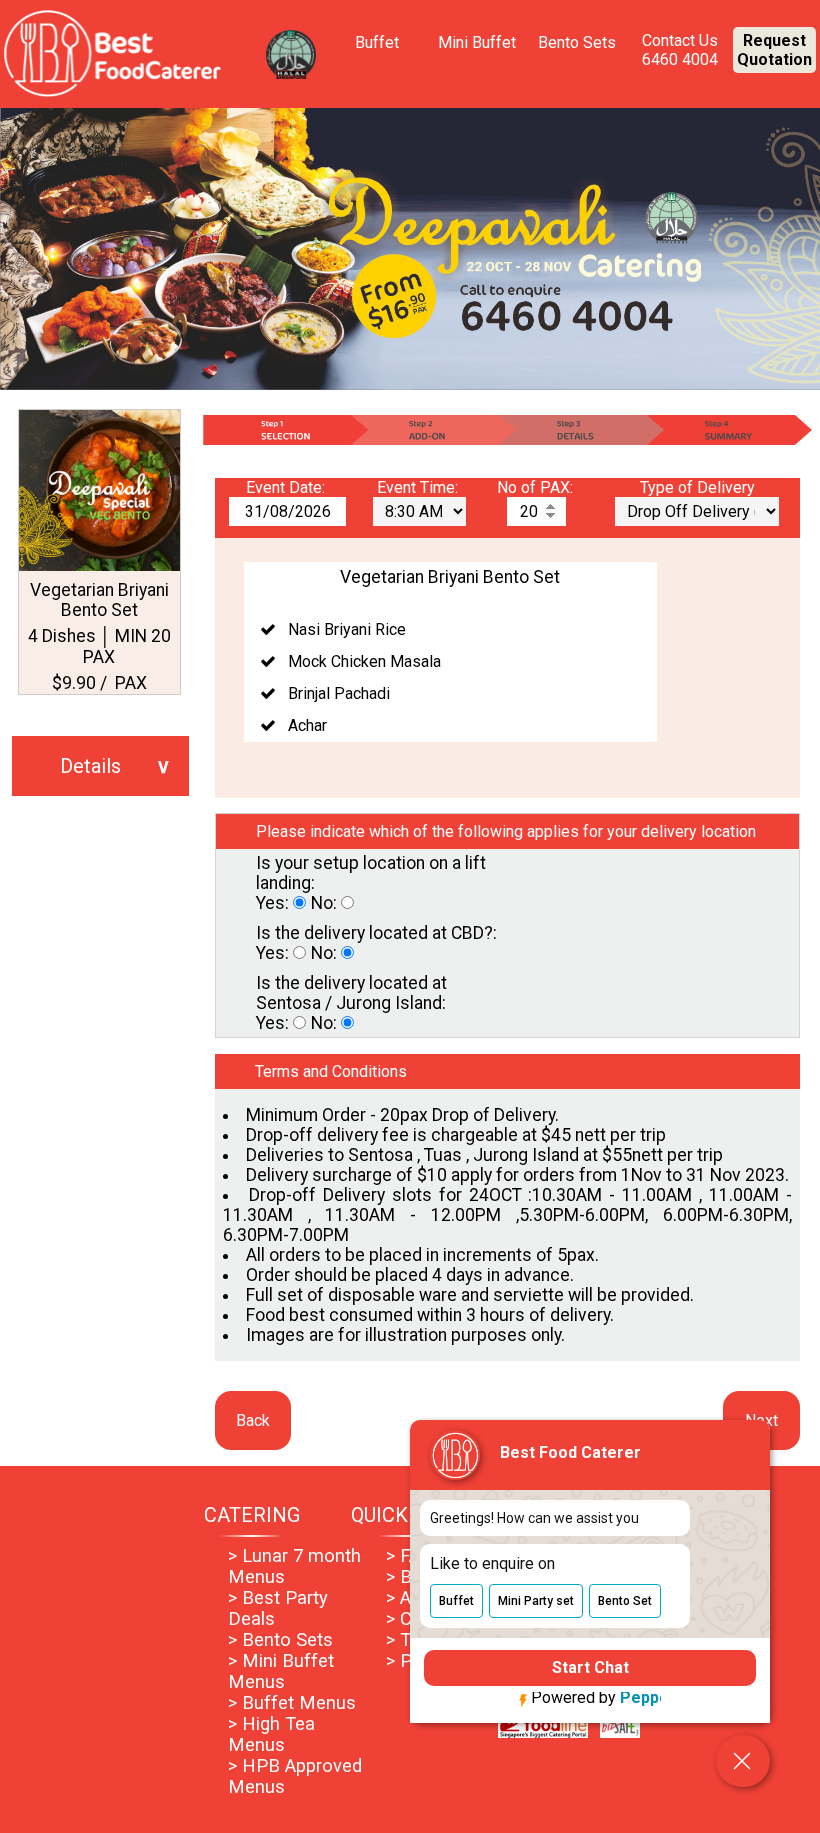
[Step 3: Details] (581, 430)
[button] (456, 1596)
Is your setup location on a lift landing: (371, 873)
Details (90, 766)
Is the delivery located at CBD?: (376, 933)
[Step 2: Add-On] (432, 430)
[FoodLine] (543, 1732)
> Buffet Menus (292, 1702)
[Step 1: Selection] (283, 430)
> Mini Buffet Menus (281, 1671)
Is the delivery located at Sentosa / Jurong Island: (351, 993)
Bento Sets (577, 42)
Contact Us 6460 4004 (680, 50)
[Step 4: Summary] (730, 430)
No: (326, 903)
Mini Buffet (477, 42)
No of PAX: (537, 487)
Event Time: (419, 487)
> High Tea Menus (271, 1734)
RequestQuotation (774, 50)
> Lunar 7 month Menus (294, 1566)
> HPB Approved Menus (295, 1776)
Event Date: (287, 487)
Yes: (274, 903)
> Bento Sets (280, 1639)
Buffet (377, 42)
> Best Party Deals (278, 1608)
